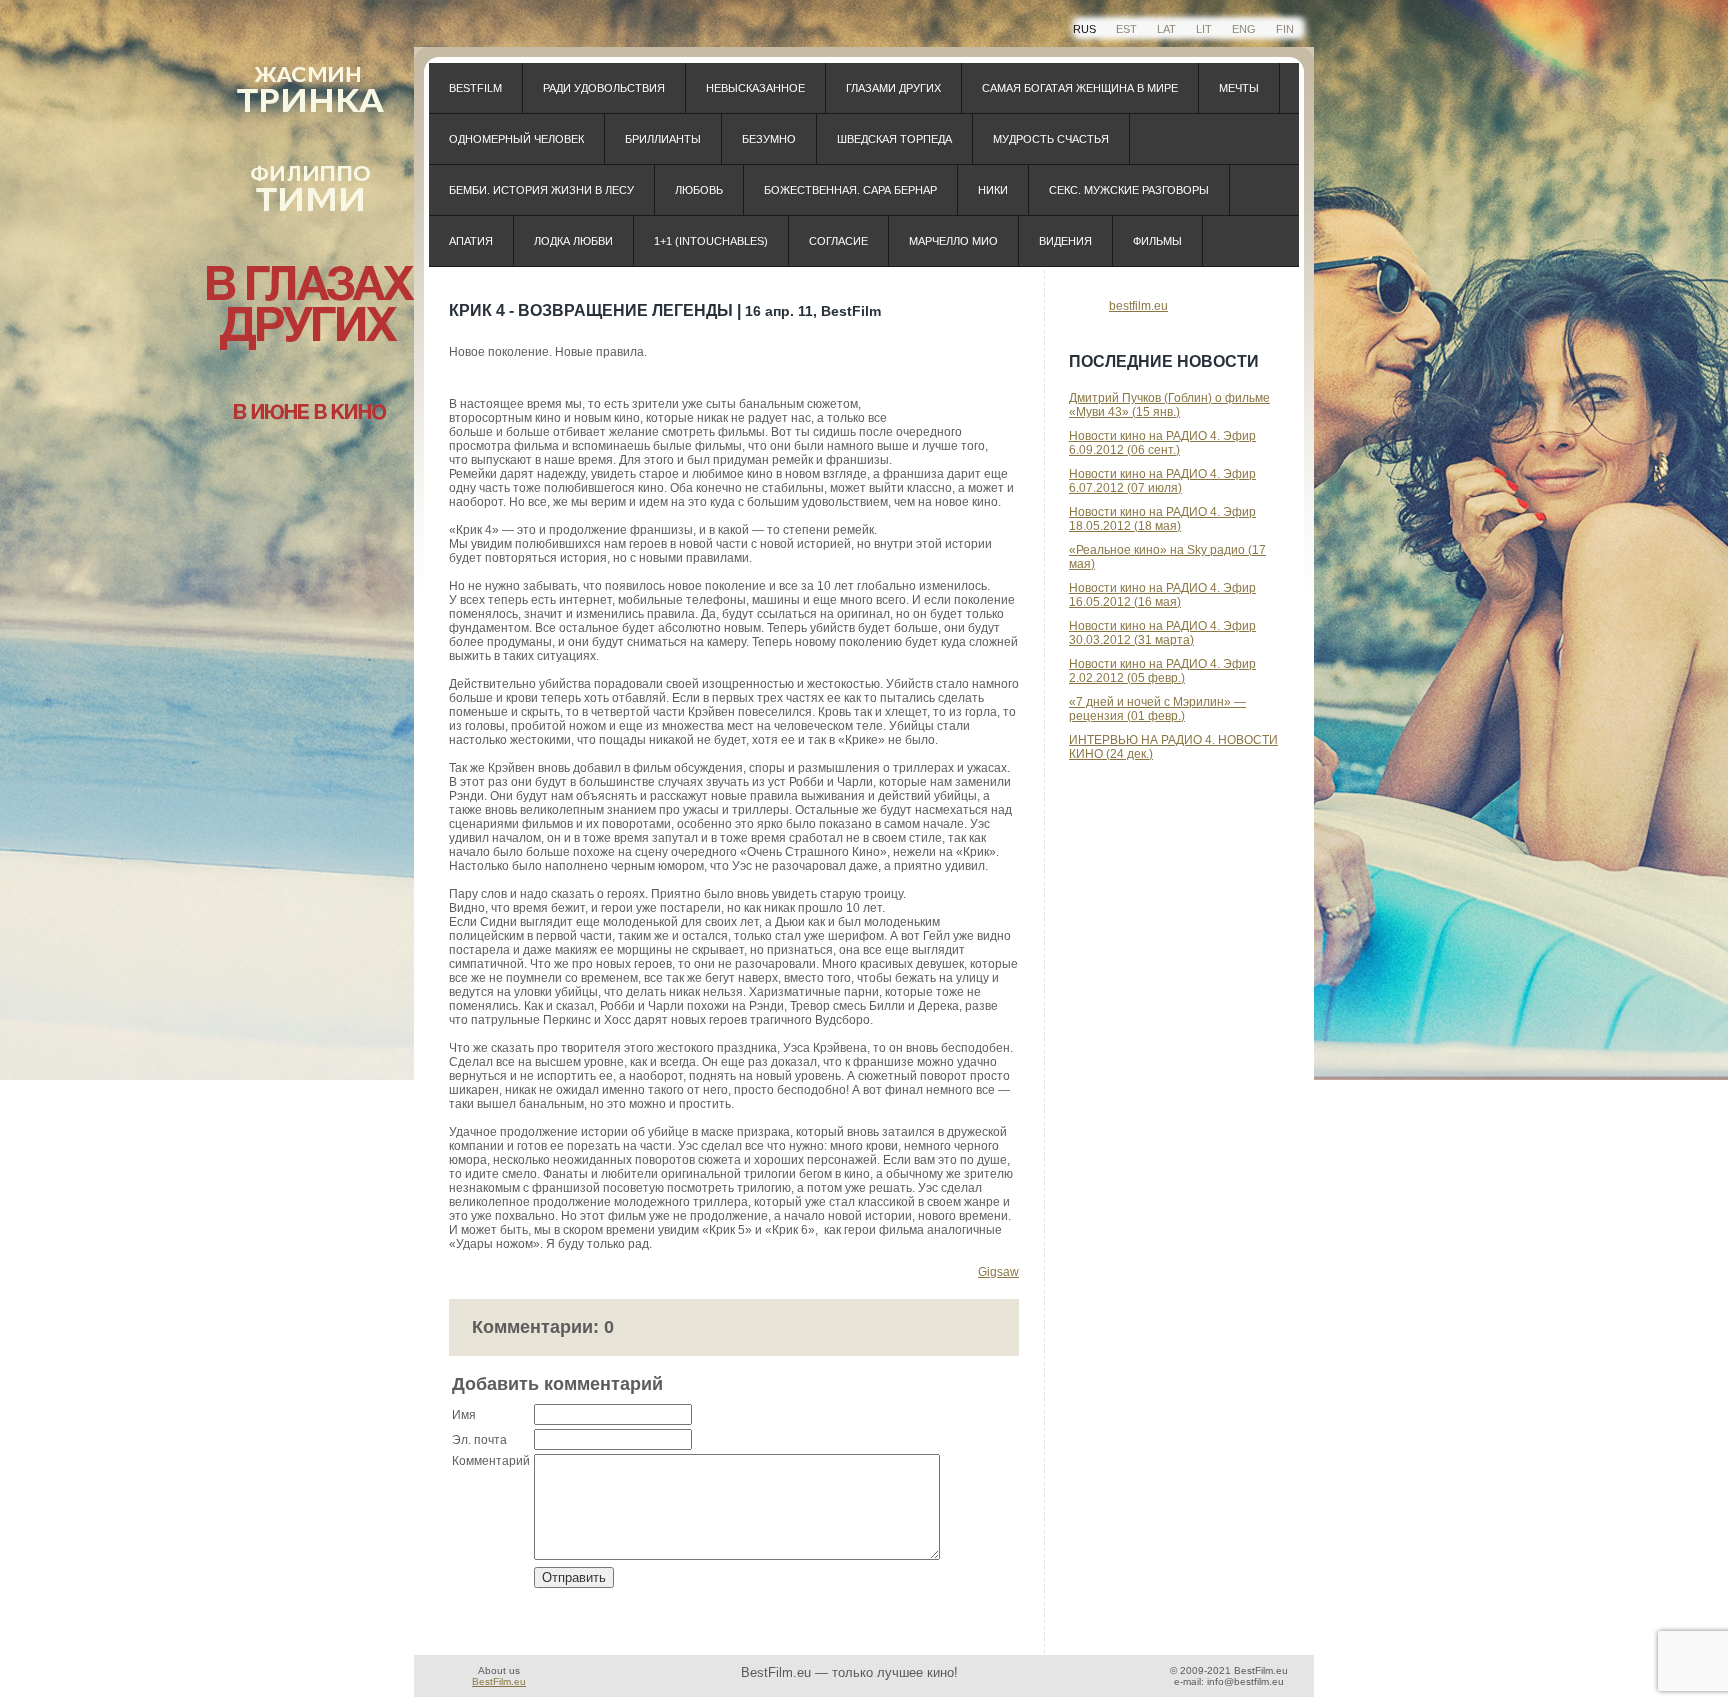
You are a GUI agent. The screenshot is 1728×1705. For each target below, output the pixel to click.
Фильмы (1157, 241)
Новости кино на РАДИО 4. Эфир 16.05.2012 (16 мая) (1162, 595)
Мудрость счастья (1051, 139)
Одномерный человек (516, 139)
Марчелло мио (953, 241)
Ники (993, 190)
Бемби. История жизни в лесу (541, 190)
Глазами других (893, 88)
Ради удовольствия (604, 88)
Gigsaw (998, 1272)
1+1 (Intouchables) (711, 241)
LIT (1204, 29)
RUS (1084, 29)
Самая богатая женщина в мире (1080, 88)
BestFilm (475, 88)
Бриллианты (663, 139)
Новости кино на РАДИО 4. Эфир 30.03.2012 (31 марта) (1162, 633)
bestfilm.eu (1138, 306)
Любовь (699, 190)
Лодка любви (573, 241)
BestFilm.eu (499, 1681)
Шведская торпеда (894, 139)
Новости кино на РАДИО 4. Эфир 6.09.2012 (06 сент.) (1162, 443)
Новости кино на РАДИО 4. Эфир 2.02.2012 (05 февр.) (1162, 671)
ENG (1244, 29)
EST (1126, 29)
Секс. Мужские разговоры (1129, 190)
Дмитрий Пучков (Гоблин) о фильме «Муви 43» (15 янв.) (1169, 405)
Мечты (1239, 88)
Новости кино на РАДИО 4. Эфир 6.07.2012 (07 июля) (1162, 481)
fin (1285, 29)
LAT (1166, 29)
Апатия (471, 241)
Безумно (769, 139)
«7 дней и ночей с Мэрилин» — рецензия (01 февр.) (1157, 709)
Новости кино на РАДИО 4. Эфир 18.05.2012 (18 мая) (1162, 519)
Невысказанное (755, 88)
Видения (1065, 241)
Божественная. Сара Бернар (850, 190)
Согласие (838, 241)
